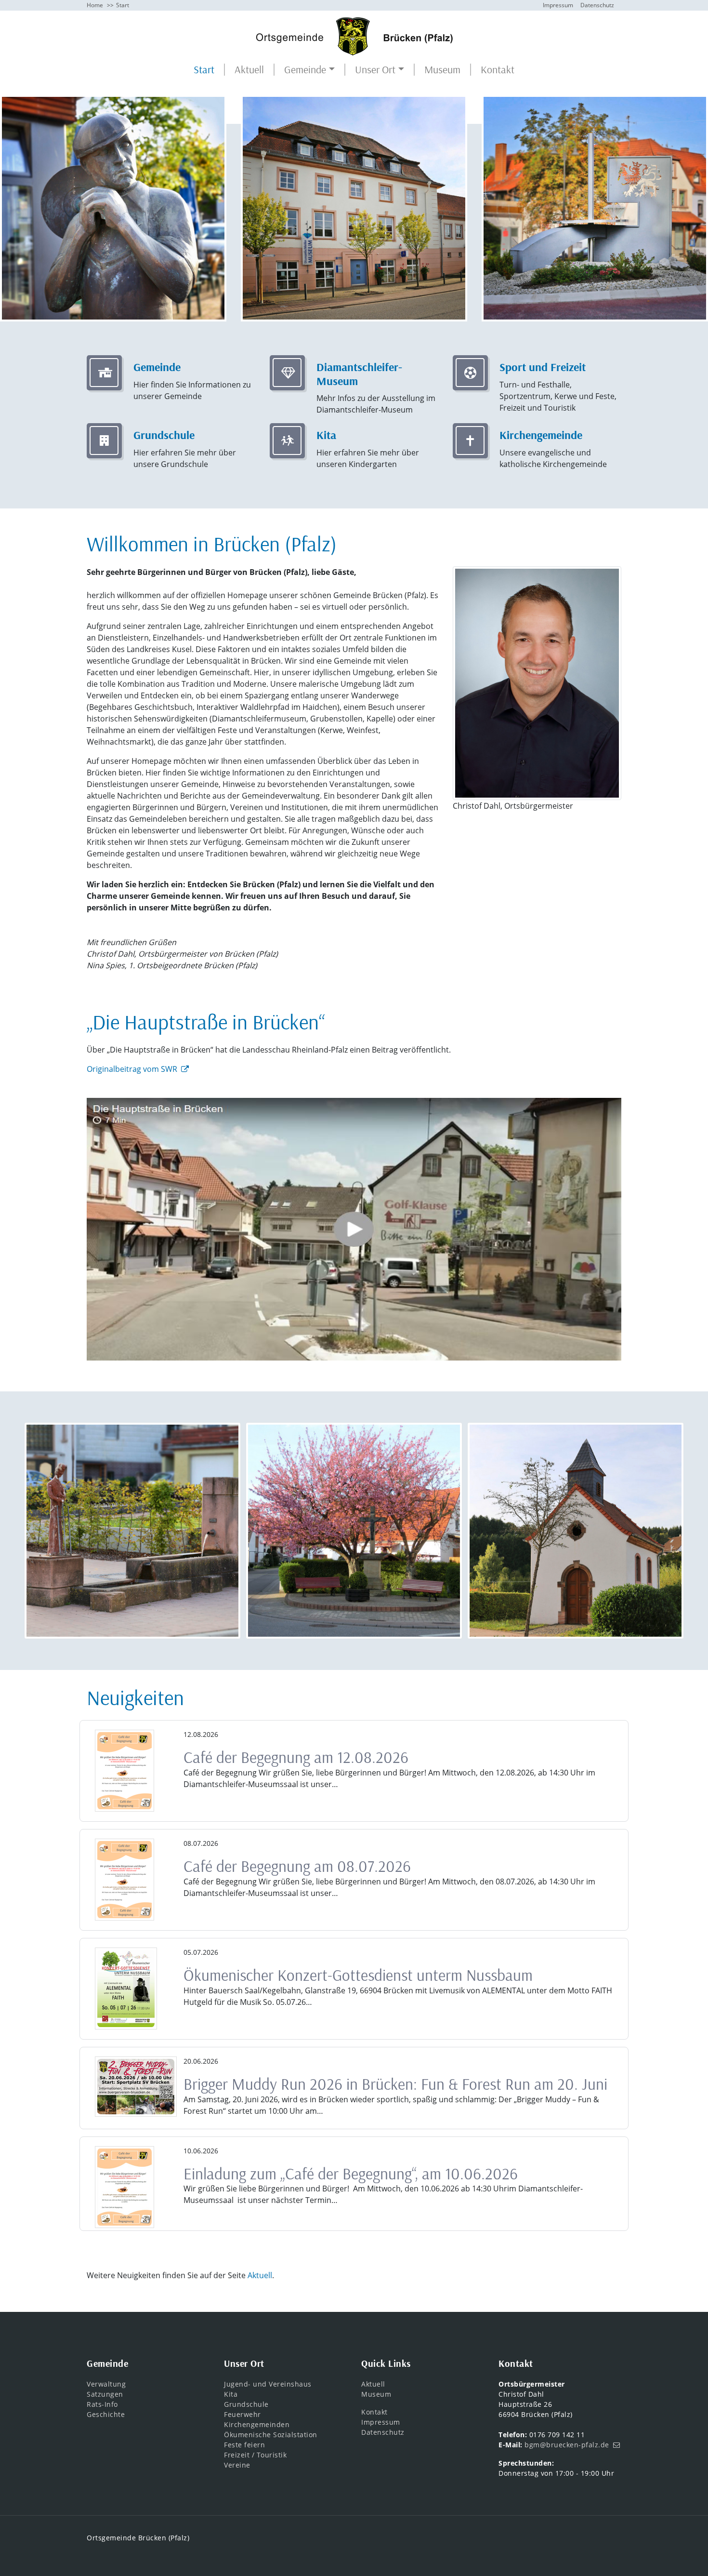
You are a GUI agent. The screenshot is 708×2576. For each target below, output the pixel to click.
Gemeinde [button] (305, 70)
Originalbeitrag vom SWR (132, 1069)
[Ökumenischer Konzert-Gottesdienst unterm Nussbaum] (126, 1989)
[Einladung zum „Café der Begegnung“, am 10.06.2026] (125, 2187)
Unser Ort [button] (375, 70)
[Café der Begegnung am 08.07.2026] (125, 1880)
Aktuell (249, 70)
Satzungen (105, 2394)
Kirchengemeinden (257, 2424)
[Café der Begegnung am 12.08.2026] (125, 1771)
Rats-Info (102, 2404)
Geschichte (106, 2414)
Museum (442, 70)
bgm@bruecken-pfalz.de (567, 2445)
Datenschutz (597, 5)
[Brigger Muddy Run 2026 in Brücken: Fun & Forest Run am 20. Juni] (136, 2087)
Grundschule (246, 2404)
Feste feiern (244, 2445)
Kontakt (498, 70)
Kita (231, 2394)
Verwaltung (106, 2384)
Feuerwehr (243, 2414)
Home (95, 5)
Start (204, 70)
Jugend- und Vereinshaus (268, 2384)
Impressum (558, 5)
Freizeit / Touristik (255, 2455)
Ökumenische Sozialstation (271, 2435)
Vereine (237, 2465)
